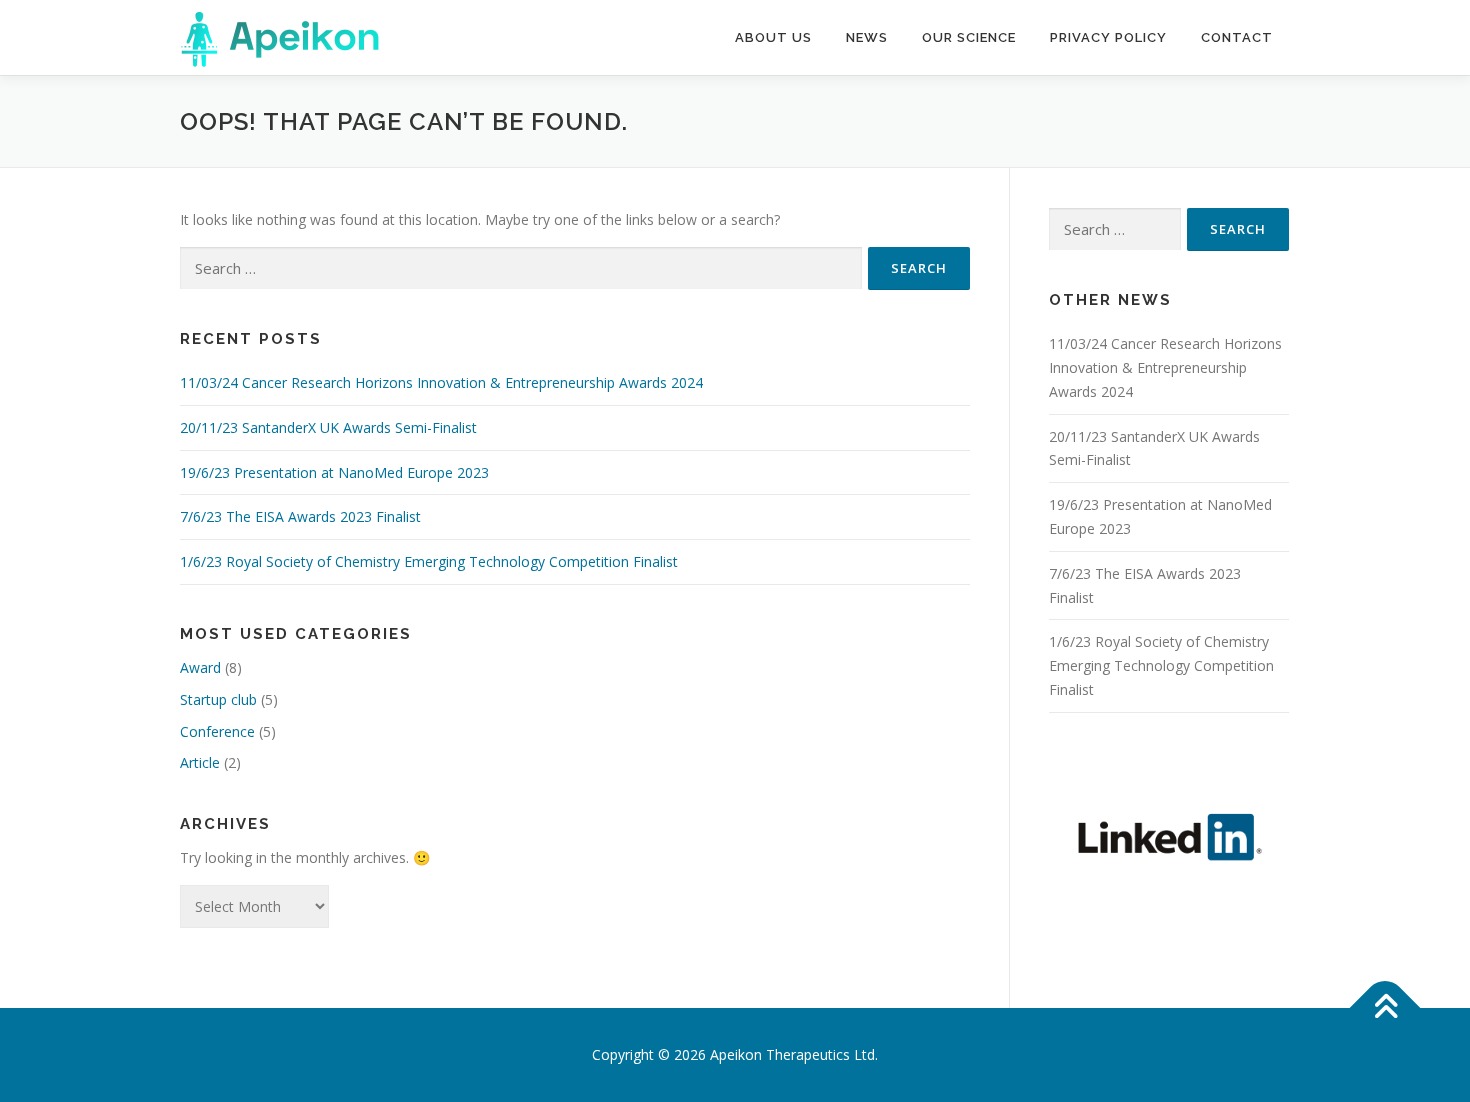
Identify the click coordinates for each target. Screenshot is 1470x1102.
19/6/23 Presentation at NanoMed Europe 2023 (334, 472)
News (867, 37)
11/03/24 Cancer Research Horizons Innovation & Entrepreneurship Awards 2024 (441, 382)
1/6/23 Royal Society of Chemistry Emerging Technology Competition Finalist (429, 561)
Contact (1237, 37)
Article (200, 762)
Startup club (218, 699)
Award (200, 667)
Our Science (969, 37)
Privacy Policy (1108, 37)
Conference (217, 731)
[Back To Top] (1385, 1008)
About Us (773, 37)
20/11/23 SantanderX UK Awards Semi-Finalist (328, 427)
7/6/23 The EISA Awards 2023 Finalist (300, 516)
